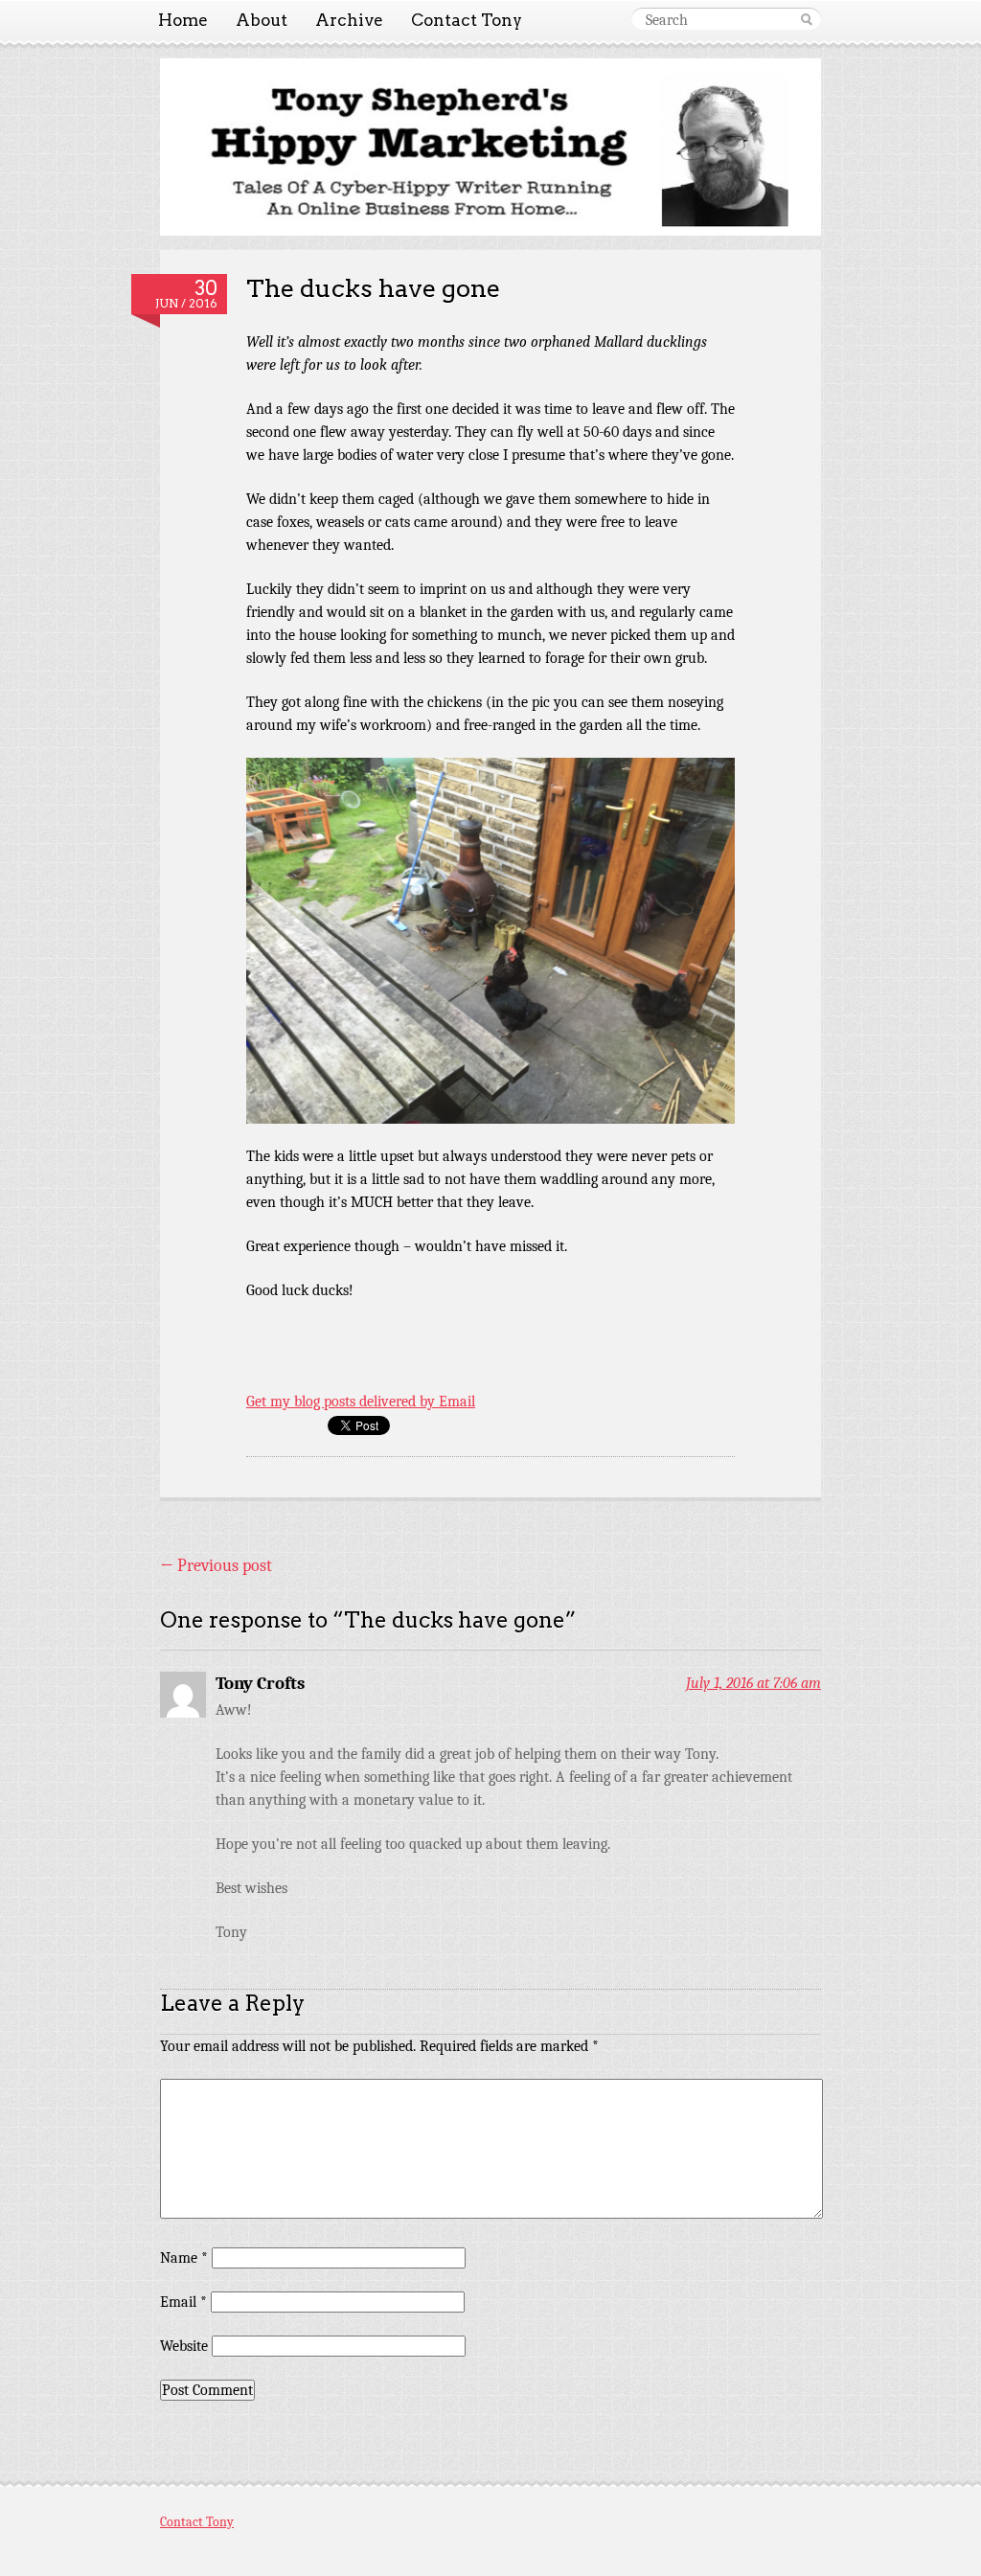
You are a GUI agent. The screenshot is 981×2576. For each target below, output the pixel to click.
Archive (349, 20)
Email (183, 2302)
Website (184, 2346)
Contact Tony (467, 20)
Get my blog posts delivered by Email (361, 1402)
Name (184, 2258)
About (262, 20)
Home (183, 20)
